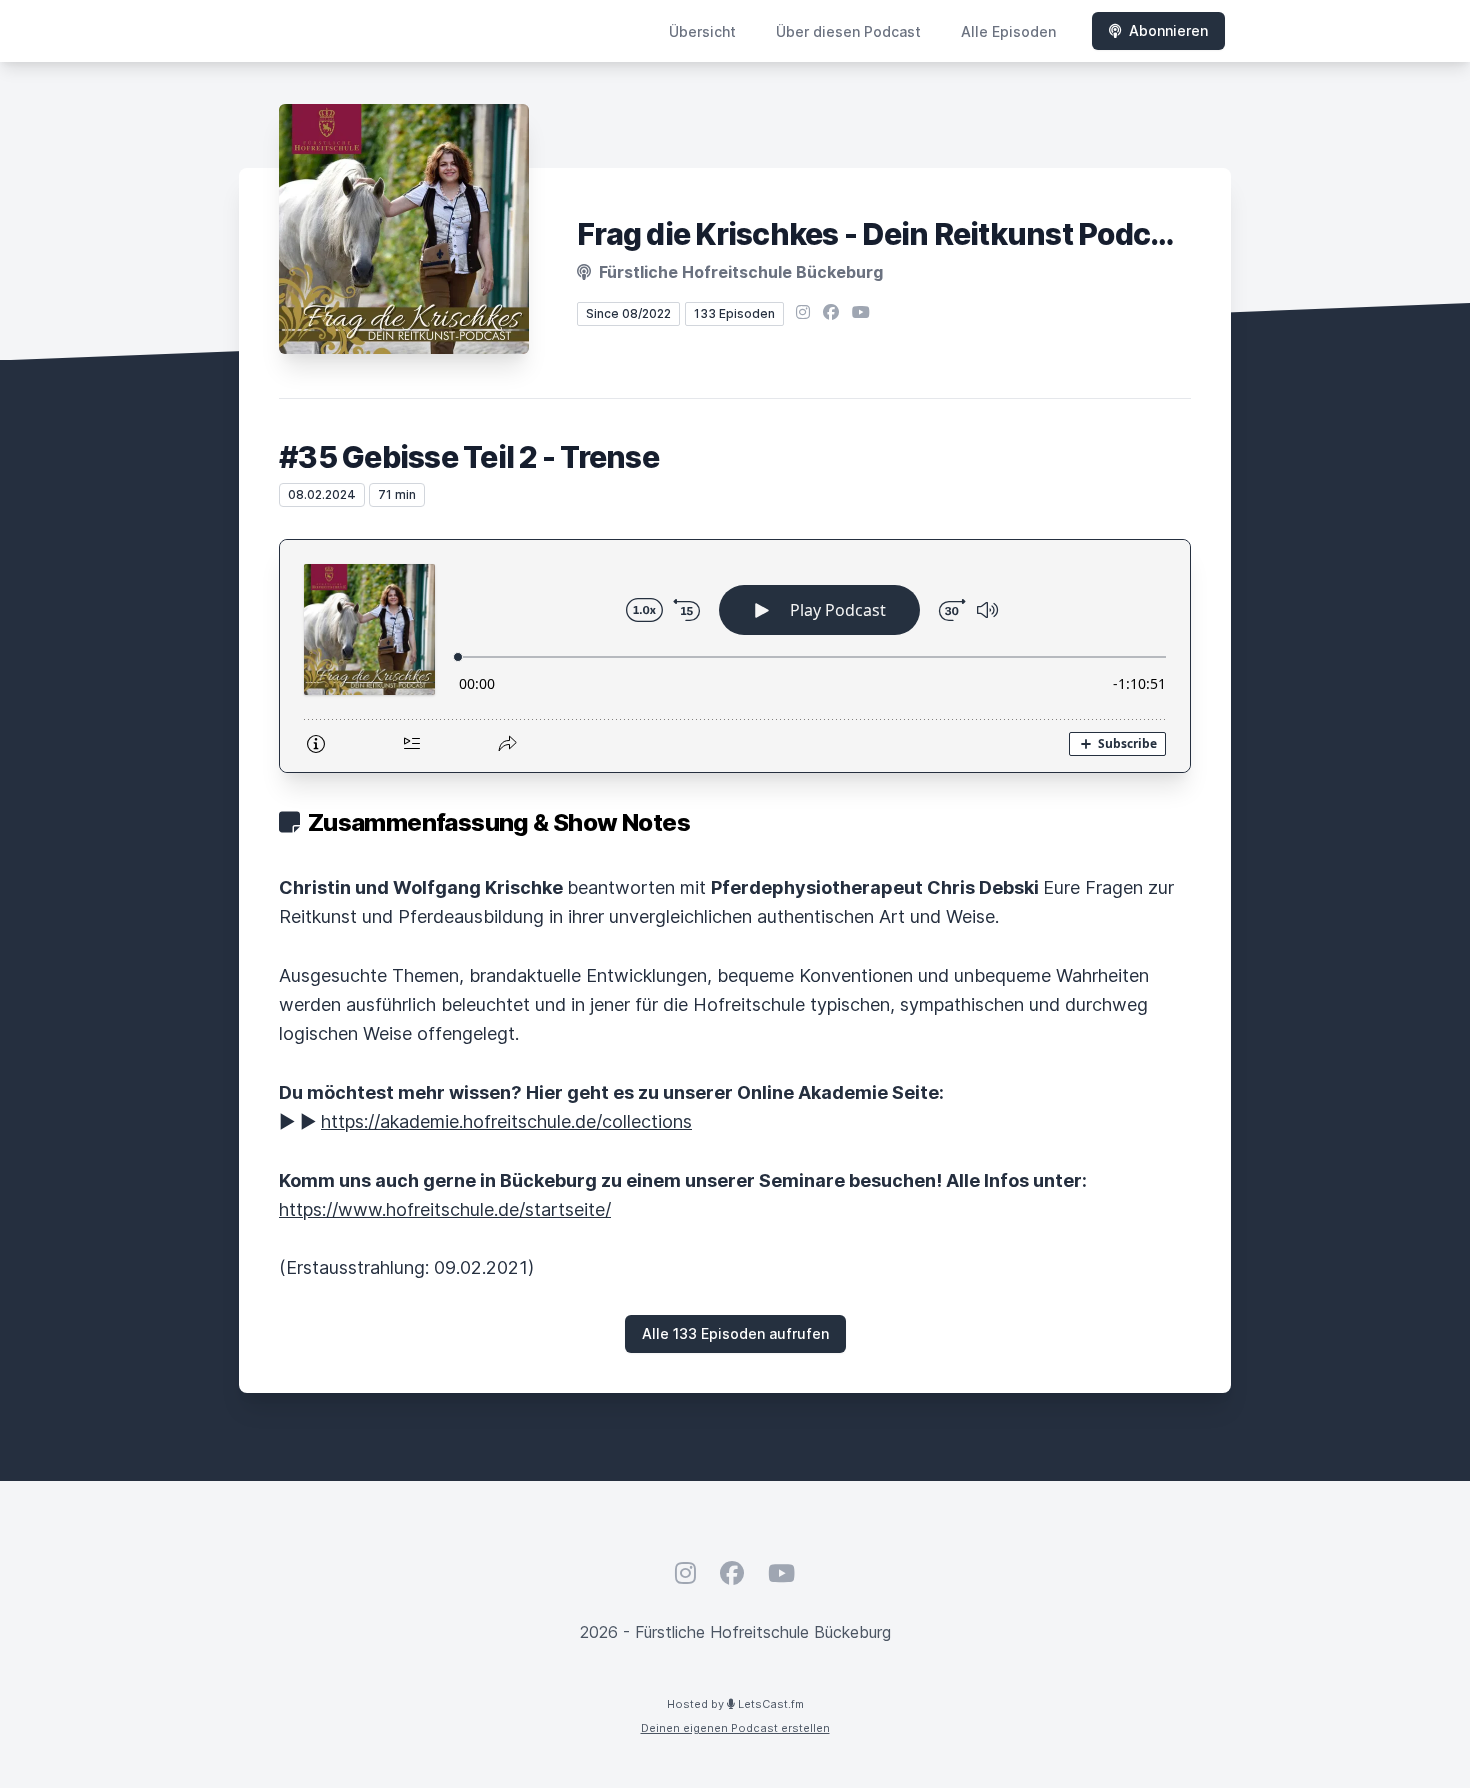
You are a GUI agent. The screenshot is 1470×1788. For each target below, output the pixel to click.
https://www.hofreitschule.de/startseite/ (445, 1209)
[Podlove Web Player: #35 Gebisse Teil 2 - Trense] (735, 656)
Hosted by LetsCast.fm (735, 1704)
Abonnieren (1168, 30)
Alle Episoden (1008, 31)
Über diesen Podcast (848, 31)
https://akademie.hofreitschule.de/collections (506, 1121)
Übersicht (702, 31)
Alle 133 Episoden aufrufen (735, 1333)
